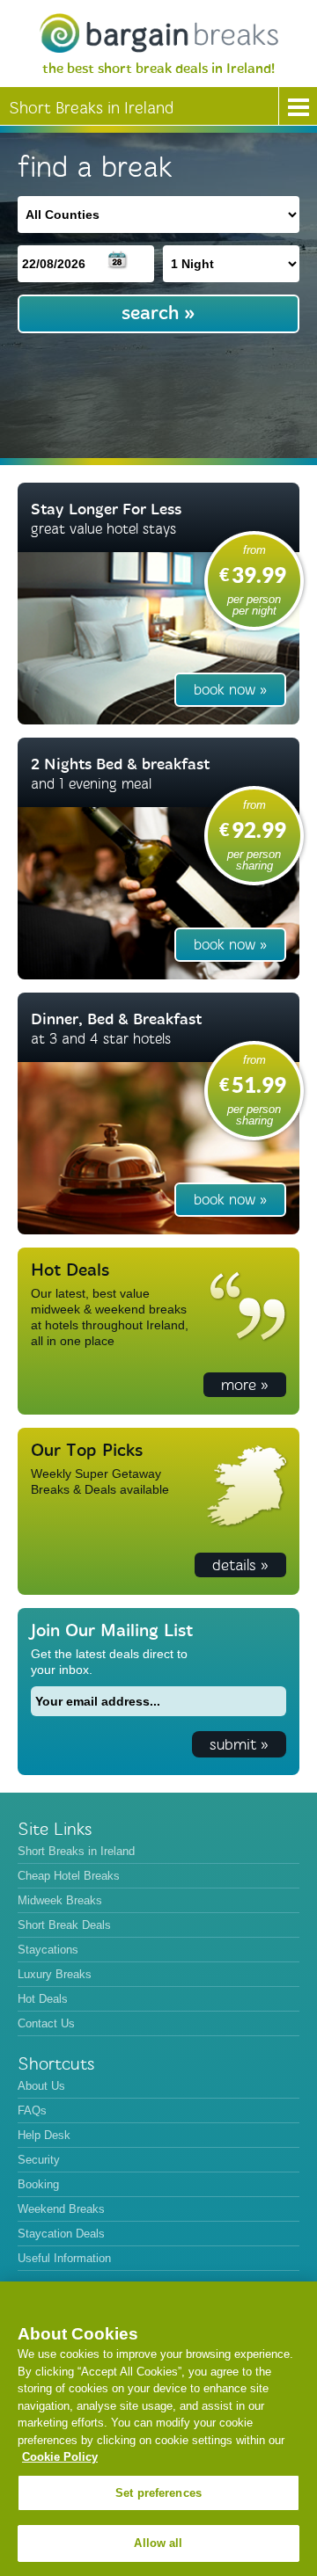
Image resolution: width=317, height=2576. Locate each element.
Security (39, 2160)
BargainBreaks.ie (158, 33)
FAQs (32, 2110)
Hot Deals (43, 1999)
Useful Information (64, 2258)
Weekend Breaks (61, 2209)
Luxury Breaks (55, 1974)
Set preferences (158, 2493)
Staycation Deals (61, 2234)
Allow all (158, 2543)
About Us (41, 2086)
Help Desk (44, 2135)
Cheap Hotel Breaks (69, 1876)
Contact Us (46, 2023)
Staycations (48, 1950)
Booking (38, 2184)
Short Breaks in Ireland (76, 1851)
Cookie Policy (60, 2457)
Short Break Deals (64, 1925)
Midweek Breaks (60, 1900)
